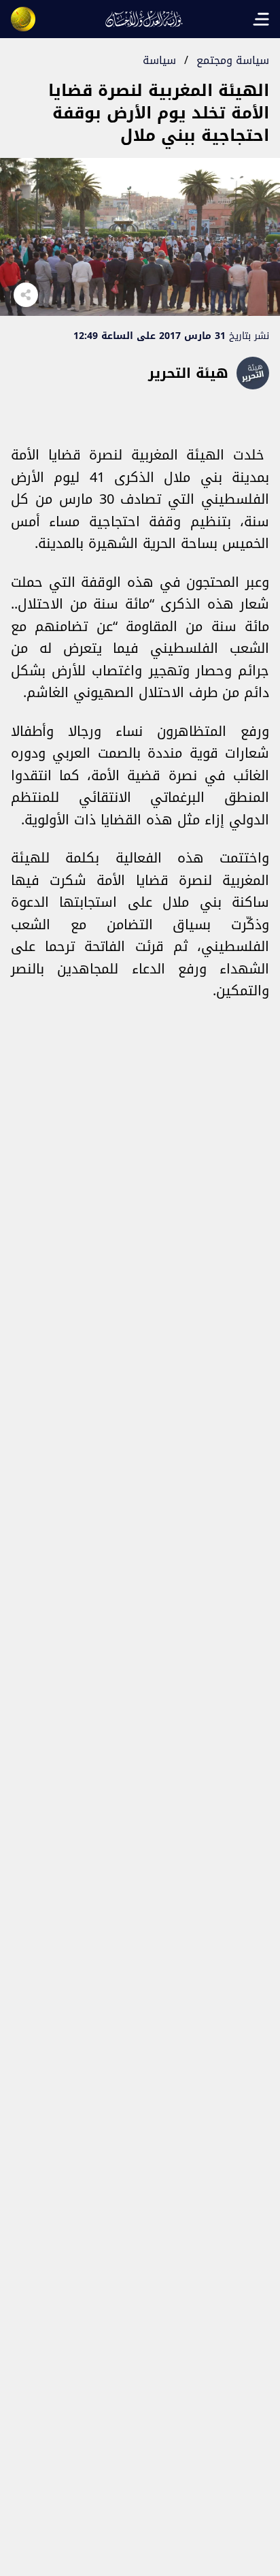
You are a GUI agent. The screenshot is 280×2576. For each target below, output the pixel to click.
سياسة (159, 60)
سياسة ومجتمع (233, 60)
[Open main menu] (261, 19)
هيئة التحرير (188, 373)
